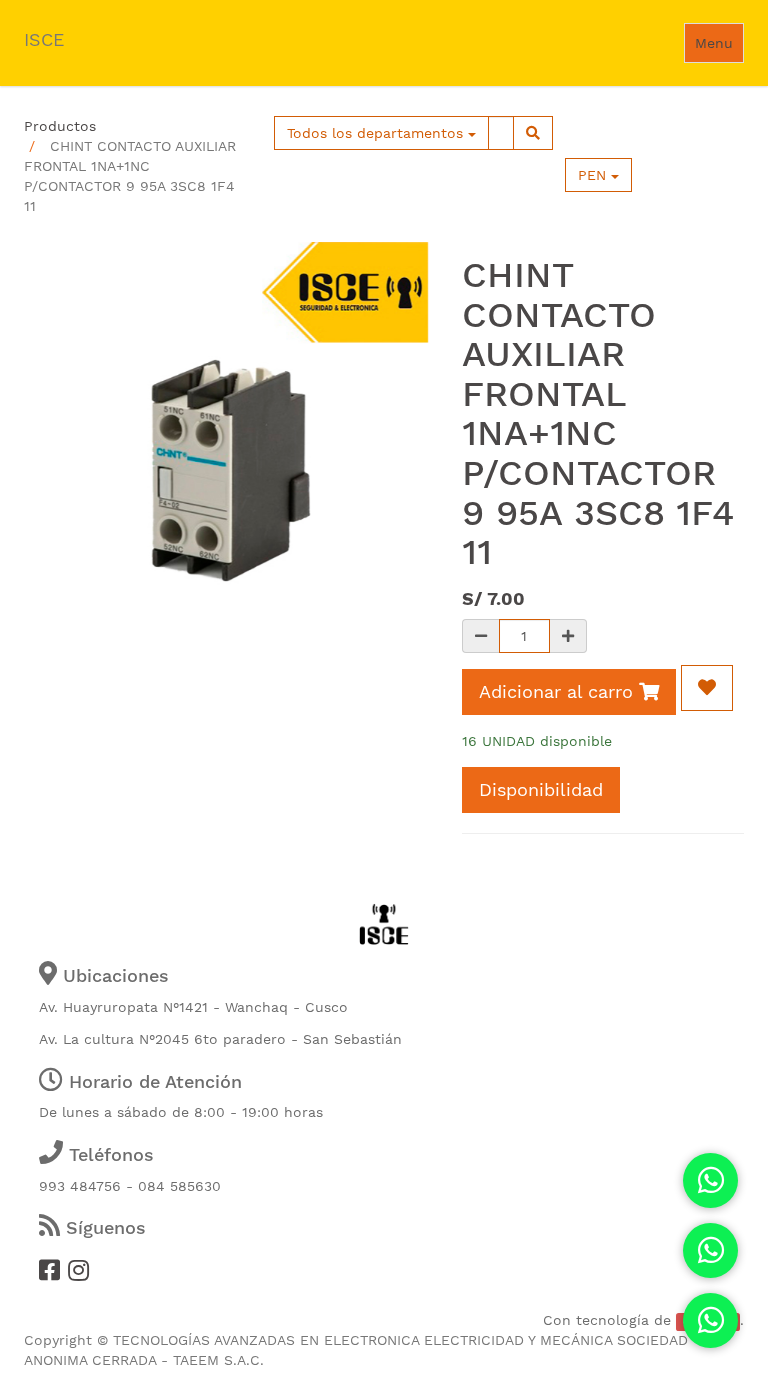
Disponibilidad (541, 789)
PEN (594, 175)
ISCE (44, 39)
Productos (60, 126)
